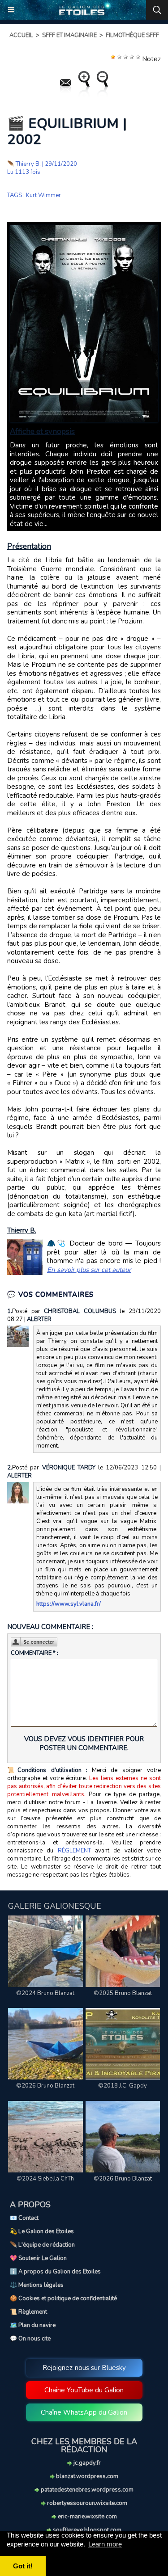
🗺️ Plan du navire (33, 2325)
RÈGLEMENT (74, 1851)
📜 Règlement (28, 2312)
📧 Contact (24, 2218)
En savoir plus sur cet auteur (89, 1270)
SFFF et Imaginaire (69, 35)
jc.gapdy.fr (86, 2463)
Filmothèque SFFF (132, 35)
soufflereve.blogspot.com (86, 2530)
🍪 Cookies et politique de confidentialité (63, 2298)
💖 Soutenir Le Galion (38, 2258)
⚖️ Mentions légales (37, 2285)
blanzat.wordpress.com (86, 2476)
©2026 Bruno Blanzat (45, 2086)
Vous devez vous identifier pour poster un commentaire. (84, 1743)
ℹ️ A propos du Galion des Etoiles (55, 2272)
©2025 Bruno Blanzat (123, 1993)
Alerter (39, 1319)
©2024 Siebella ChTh (45, 2179)
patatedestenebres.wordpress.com (86, 2490)
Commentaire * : (34, 1653)
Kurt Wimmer (43, 195)
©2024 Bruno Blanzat (45, 1993)
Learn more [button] (105, 2544)
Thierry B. (28, 164)
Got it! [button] (23, 2566)
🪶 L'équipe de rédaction (42, 2245)
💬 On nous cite (30, 2339)
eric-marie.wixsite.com (87, 2517)
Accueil (21, 35)
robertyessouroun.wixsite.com (86, 2503)
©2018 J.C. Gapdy (123, 2086)
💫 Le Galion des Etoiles (42, 2231)
